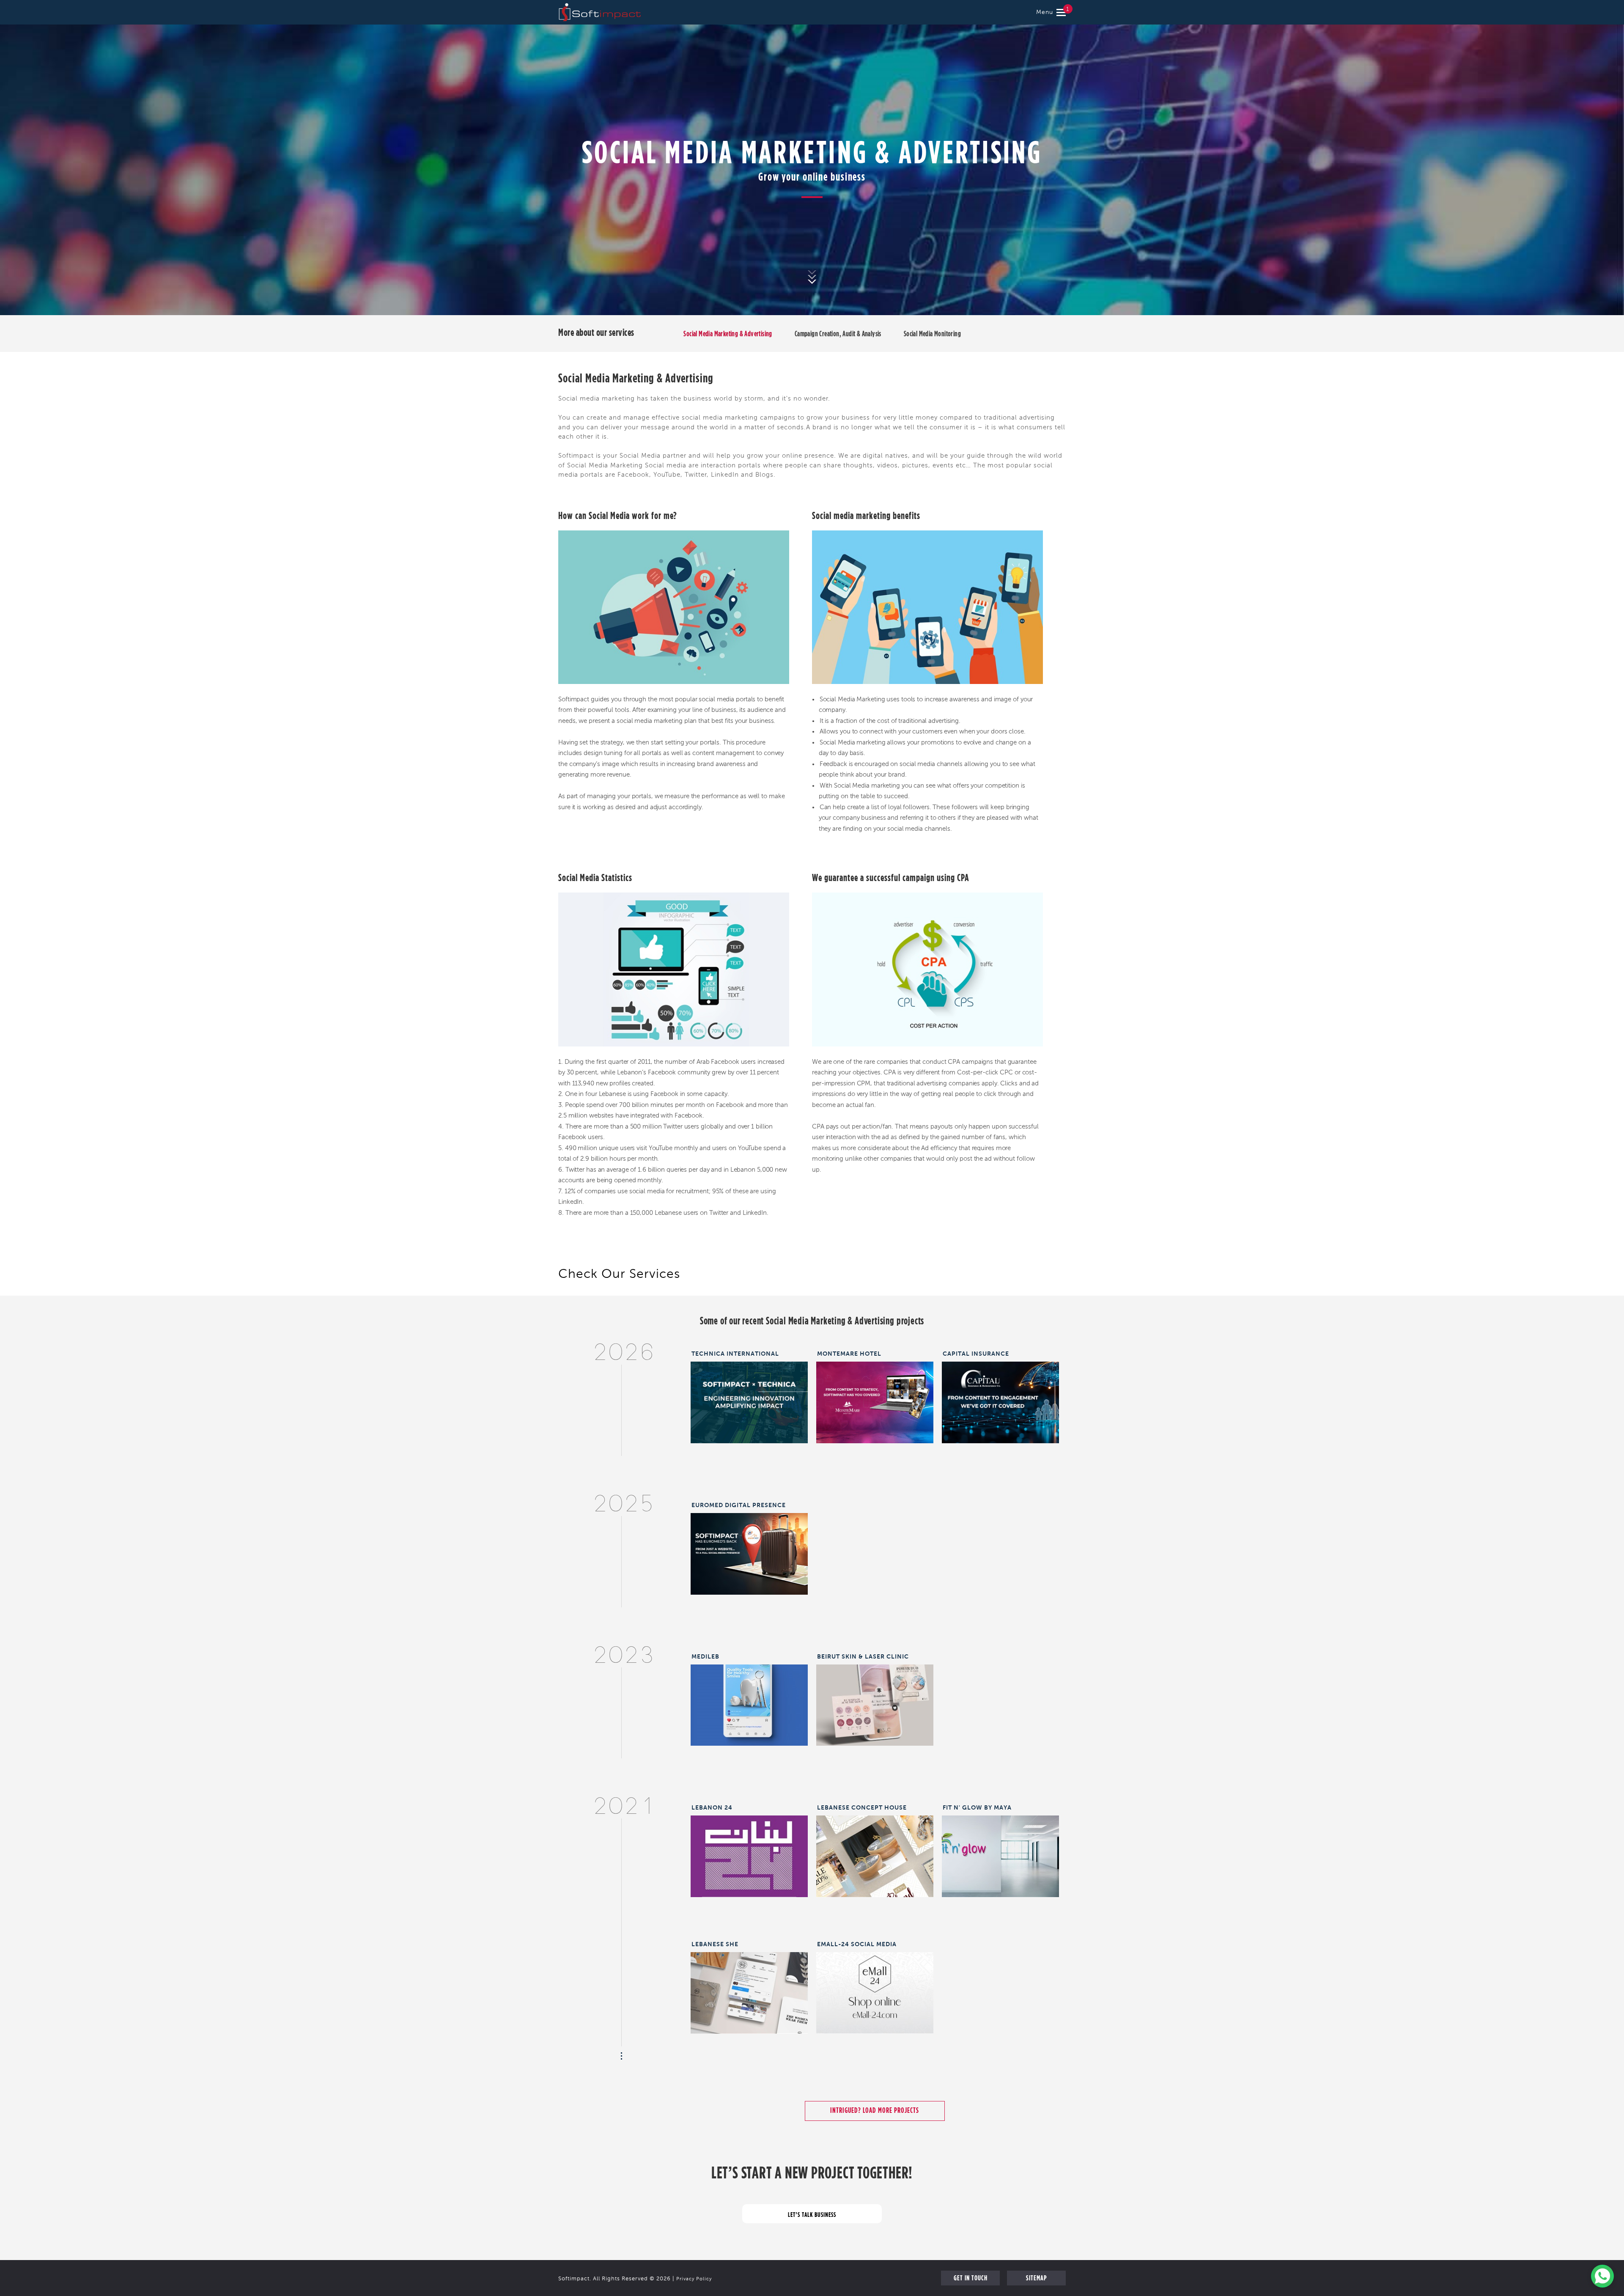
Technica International (735, 1354)
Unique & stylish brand (749, 1987)
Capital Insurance (976, 1354)
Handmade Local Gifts (875, 1851)
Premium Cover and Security (1000, 1397)
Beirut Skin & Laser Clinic (863, 1656)
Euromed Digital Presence (739, 1505)
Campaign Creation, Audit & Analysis (838, 334)
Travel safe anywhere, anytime (749, 1548)
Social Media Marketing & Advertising (728, 334)
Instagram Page (749, 1851)
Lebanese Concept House (862, 1807)
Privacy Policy (694, 2279)
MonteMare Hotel (849, 1354)
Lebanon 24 (712, 1807)
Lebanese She (715, 1944)
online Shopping (875, 1987)
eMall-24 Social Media (857, 1944)
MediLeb (705, 1656)
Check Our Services (619, 1275)
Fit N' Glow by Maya (977, 1807)
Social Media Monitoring (932, 334)
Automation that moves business (749, 1400)
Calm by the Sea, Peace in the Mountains (875, 1400)
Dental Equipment (749, 1699)
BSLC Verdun (875, 1699)
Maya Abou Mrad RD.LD (1000, 1851)
